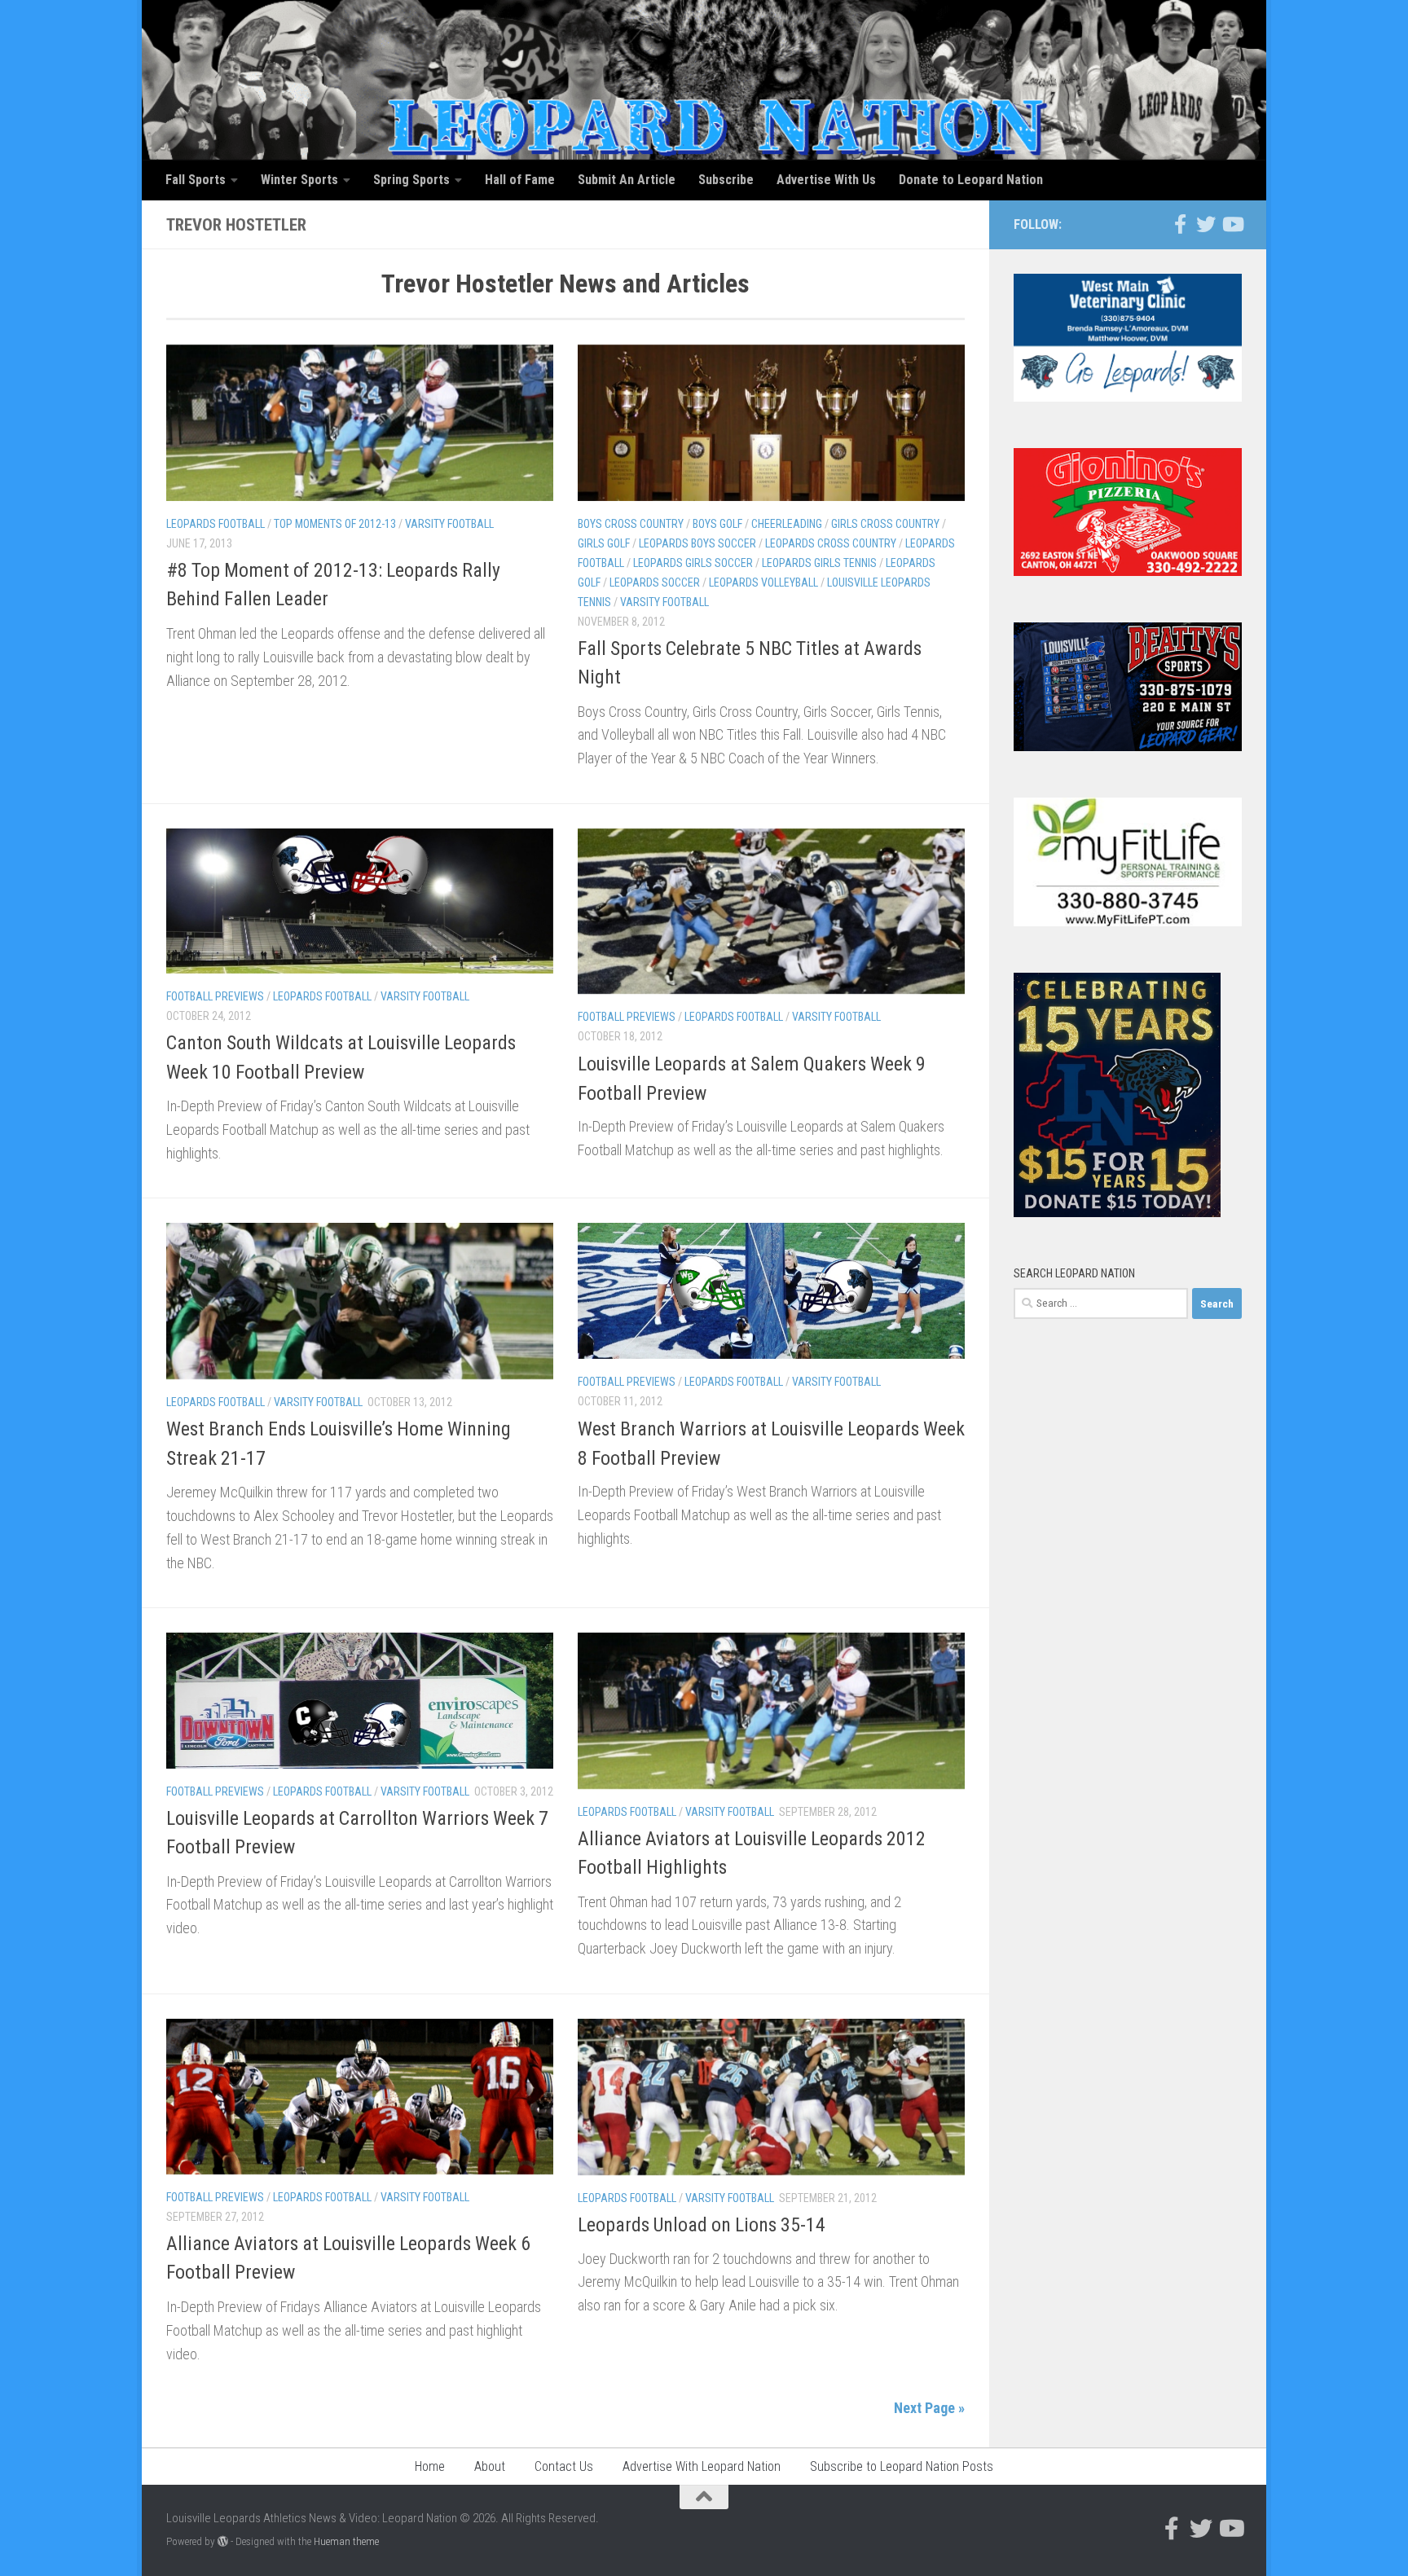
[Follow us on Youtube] (1232, 224)
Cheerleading (787, 524)
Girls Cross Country (885, 524)
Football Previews (215, 996)
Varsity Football (449, 524)
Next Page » (929, 2408)
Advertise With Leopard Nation (702, 2466)
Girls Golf (604, 543)
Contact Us (564, 2466)
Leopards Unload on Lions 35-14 (702, 2225)
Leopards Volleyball (763, 582)
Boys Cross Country (631, 524)
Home (430, 2466)
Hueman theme (346, 2541)
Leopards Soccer (655, 582)
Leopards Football (216, 524)
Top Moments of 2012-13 (335, 524)
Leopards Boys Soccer (697, 543)
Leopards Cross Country (831, 543)
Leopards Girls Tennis (819, 563)
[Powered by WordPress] (223, 2541)
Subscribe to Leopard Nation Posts (902, 2466)
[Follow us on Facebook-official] (1180, 224)
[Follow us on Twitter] (1206, 224)
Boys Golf (717, 524)
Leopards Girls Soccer (693, 563)
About (490, 2466)
